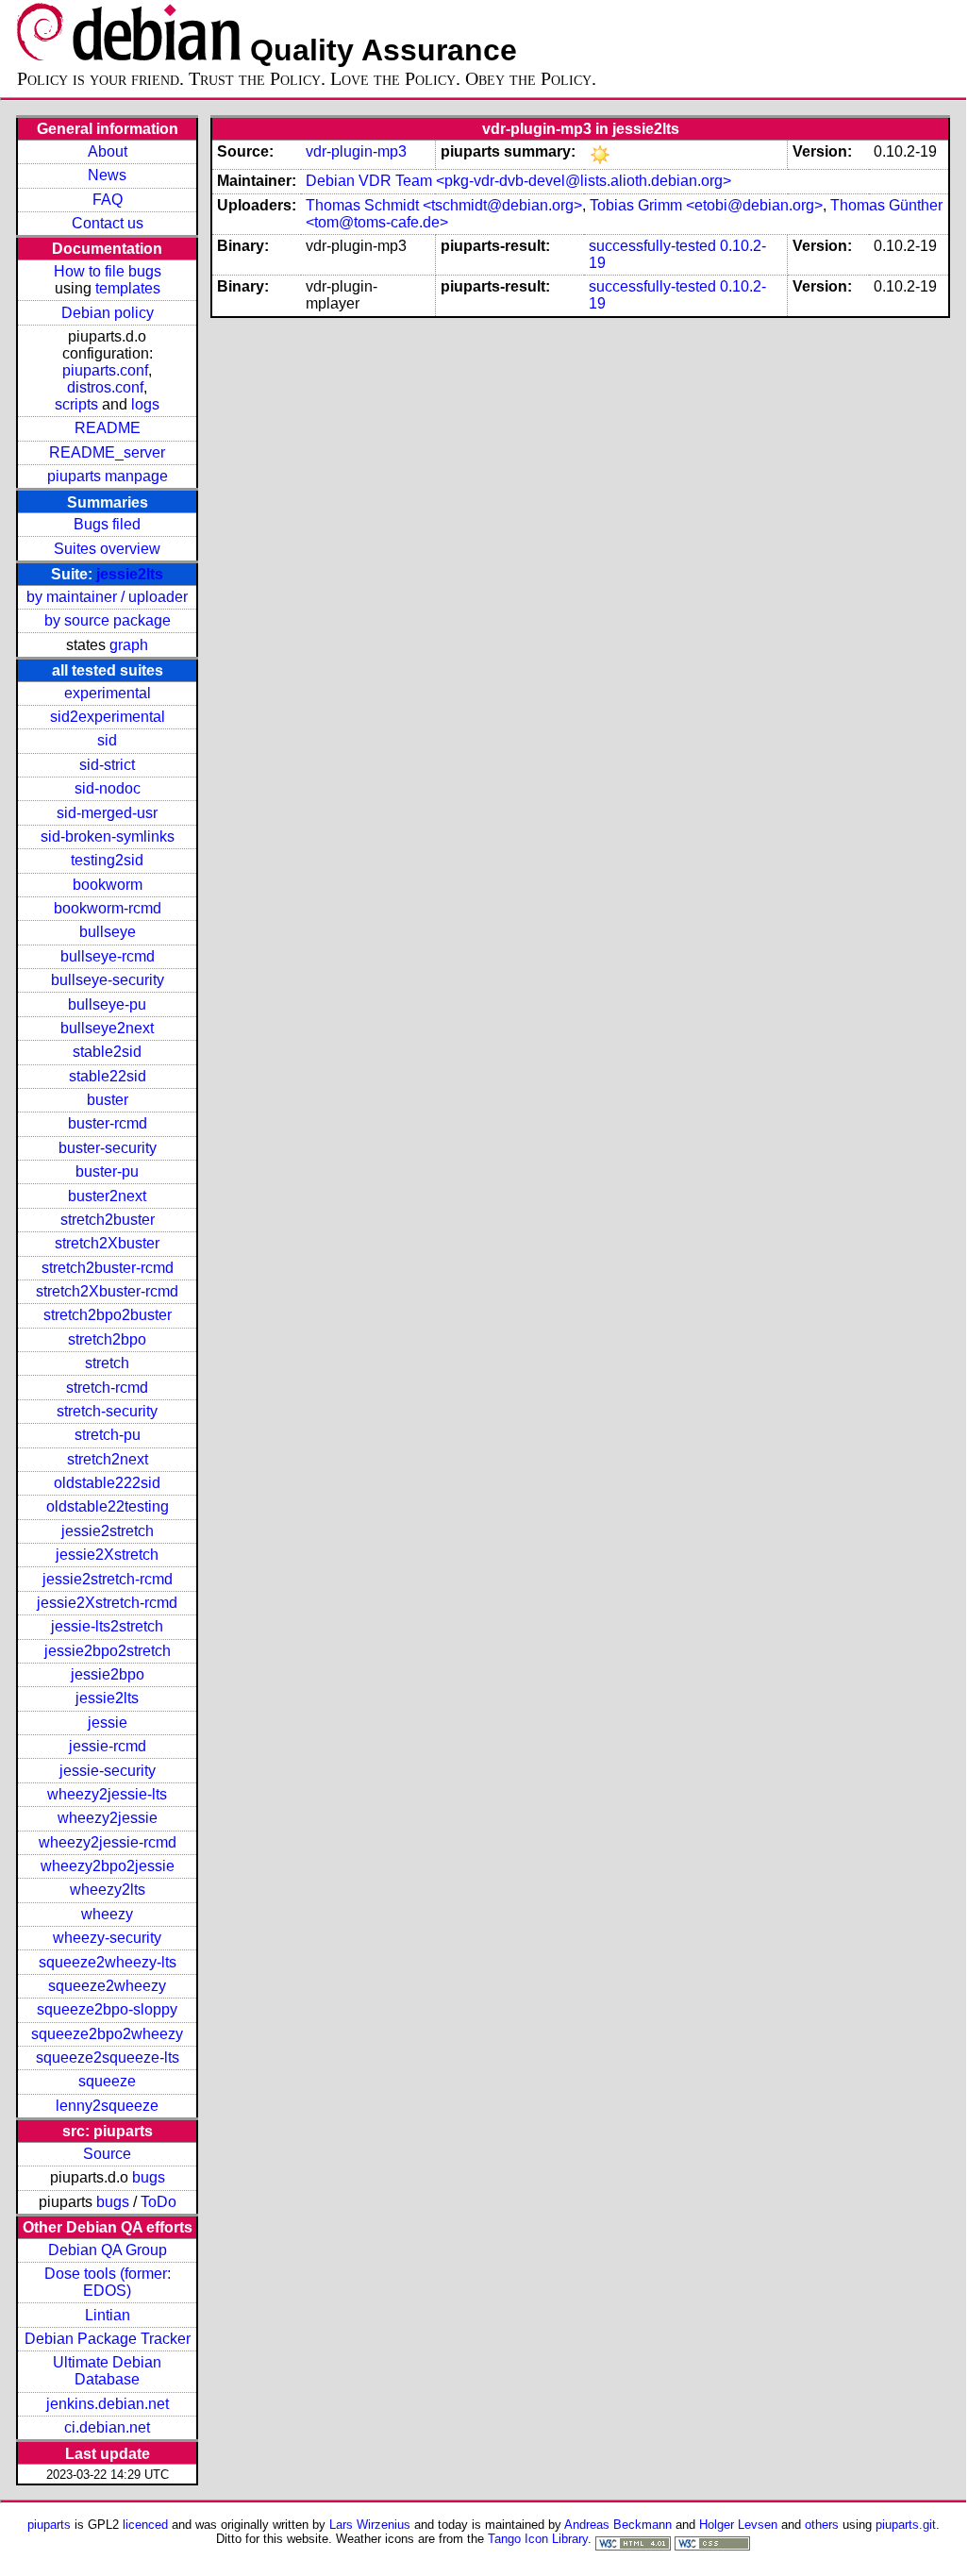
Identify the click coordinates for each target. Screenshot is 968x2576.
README (108, 428)
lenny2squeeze (107, 2106)
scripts (76, 404)
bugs (149, 2177)
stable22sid (108, 1076)
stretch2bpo (107, 1339)
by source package (108, 620)
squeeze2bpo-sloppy (107, 2009)
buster (108, 1100)
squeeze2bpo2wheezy (107, 2034)
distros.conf (105, 387)
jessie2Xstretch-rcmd (107, 1603)
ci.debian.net (107, 2427)
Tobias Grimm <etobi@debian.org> (706, 205)
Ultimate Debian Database (107, 2371)
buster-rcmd (108, 1123)
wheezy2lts (108, 1890)
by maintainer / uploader (107, 597)
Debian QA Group (108, 2250)
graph (129, 645)
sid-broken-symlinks (108, 836)
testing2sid (107, 860)
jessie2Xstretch (107, 1555)
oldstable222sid (107, 1483)
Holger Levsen (738, 2525)
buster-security (108, 1148)
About (108, 151)
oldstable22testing (108, 1506)
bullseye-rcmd (108, 956)
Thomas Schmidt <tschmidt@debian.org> (444, 205)
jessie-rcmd (108, 1746)
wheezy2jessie (108, 1818)
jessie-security (108, 1771)
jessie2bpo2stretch (108, 1651)
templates (128, 288)
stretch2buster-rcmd (108, 1268)
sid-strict (107, 765)
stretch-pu (108, 1435)
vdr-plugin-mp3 (356, 151)
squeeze (107, 2081)
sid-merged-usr (107, 813)
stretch (107, 1363)
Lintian (108, 2315)
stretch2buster (108, 1220)
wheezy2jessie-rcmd (108, 1842)
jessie (108, 1723)
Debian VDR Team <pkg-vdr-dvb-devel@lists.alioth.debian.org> (518, 181)
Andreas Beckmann (618, 2525)
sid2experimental (108, 717)
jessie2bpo (108, 1674)
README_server (107, 452)
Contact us (108, 223)
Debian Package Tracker (108, 2339)
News (107, 175)
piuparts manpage (108, 476)
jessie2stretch (108, 1531)
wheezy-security (107, 1938)
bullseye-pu (107, 1004)
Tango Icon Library (538, 2539)
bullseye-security (108, 980)
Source (107, 2154)
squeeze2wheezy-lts (108, 1962)
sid (107, 740)
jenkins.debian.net (108, 2404)
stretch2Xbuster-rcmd (107, 1291)
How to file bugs (108, 271)
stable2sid (107, 1052)
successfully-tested (652, 246)
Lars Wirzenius (370, 2525)
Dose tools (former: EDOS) (108, 2282)
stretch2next (108, 1459)
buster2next (107, 1196)
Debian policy (108, 313)
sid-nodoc (108, 788)
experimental (108, 693)
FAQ (108, 200)
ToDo (159, 2202)
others (822, 2525)
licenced (145, 2525)
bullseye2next (107, 1028)
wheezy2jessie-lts (107, 1794)
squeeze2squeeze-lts (108, 2057)
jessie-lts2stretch (107, 1626)
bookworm (108, 885)
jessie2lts (130, 574)
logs (145, 404)
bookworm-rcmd (108, 908)
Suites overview (107, 549)
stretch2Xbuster (107, 1243)
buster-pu (107, 1171)
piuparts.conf (105, 370)
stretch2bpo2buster (108, 1315)
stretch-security (107, 1411)
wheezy (107, 1914)
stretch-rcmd (107, 1388)
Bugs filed (107, 524)
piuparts (49, 2525)
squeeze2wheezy (107, 1986)
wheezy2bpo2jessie (108, 1866)
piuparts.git (906, 2525)
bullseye (108, 932)
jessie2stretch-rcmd (108, 1579)
